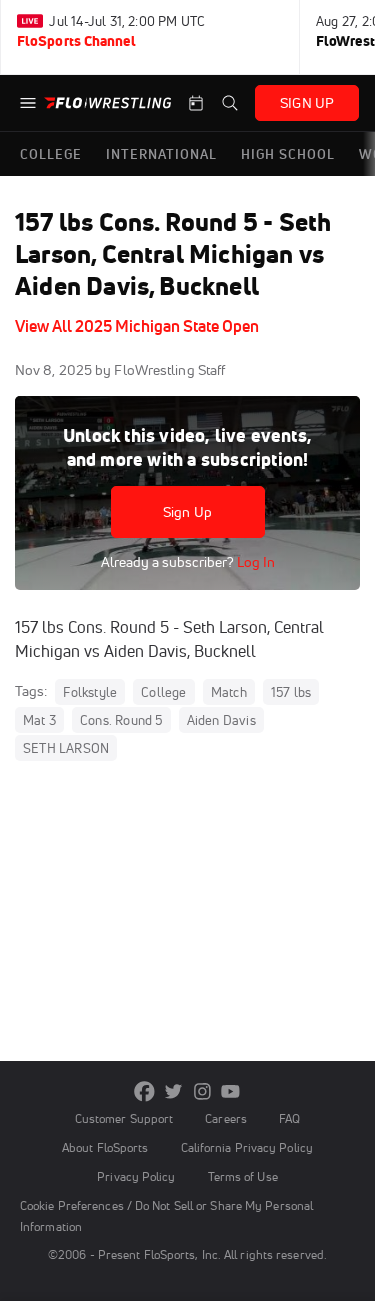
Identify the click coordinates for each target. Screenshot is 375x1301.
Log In (254, 562)
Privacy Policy (136, 1176)
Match (229, 692)
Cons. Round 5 (121, 720)
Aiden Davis (221, 720)
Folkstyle (90, 692)
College (163, 692)
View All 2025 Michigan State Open (137, 326)
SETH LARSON (66, 748)
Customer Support (124, 1118)
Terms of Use (243, 1176)
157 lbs (291, 692)
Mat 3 (39, 720)
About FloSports (105, 1147)
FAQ (289, 1118)
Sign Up (187, 512)
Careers (226, 1118)
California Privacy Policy (247, 1147)
